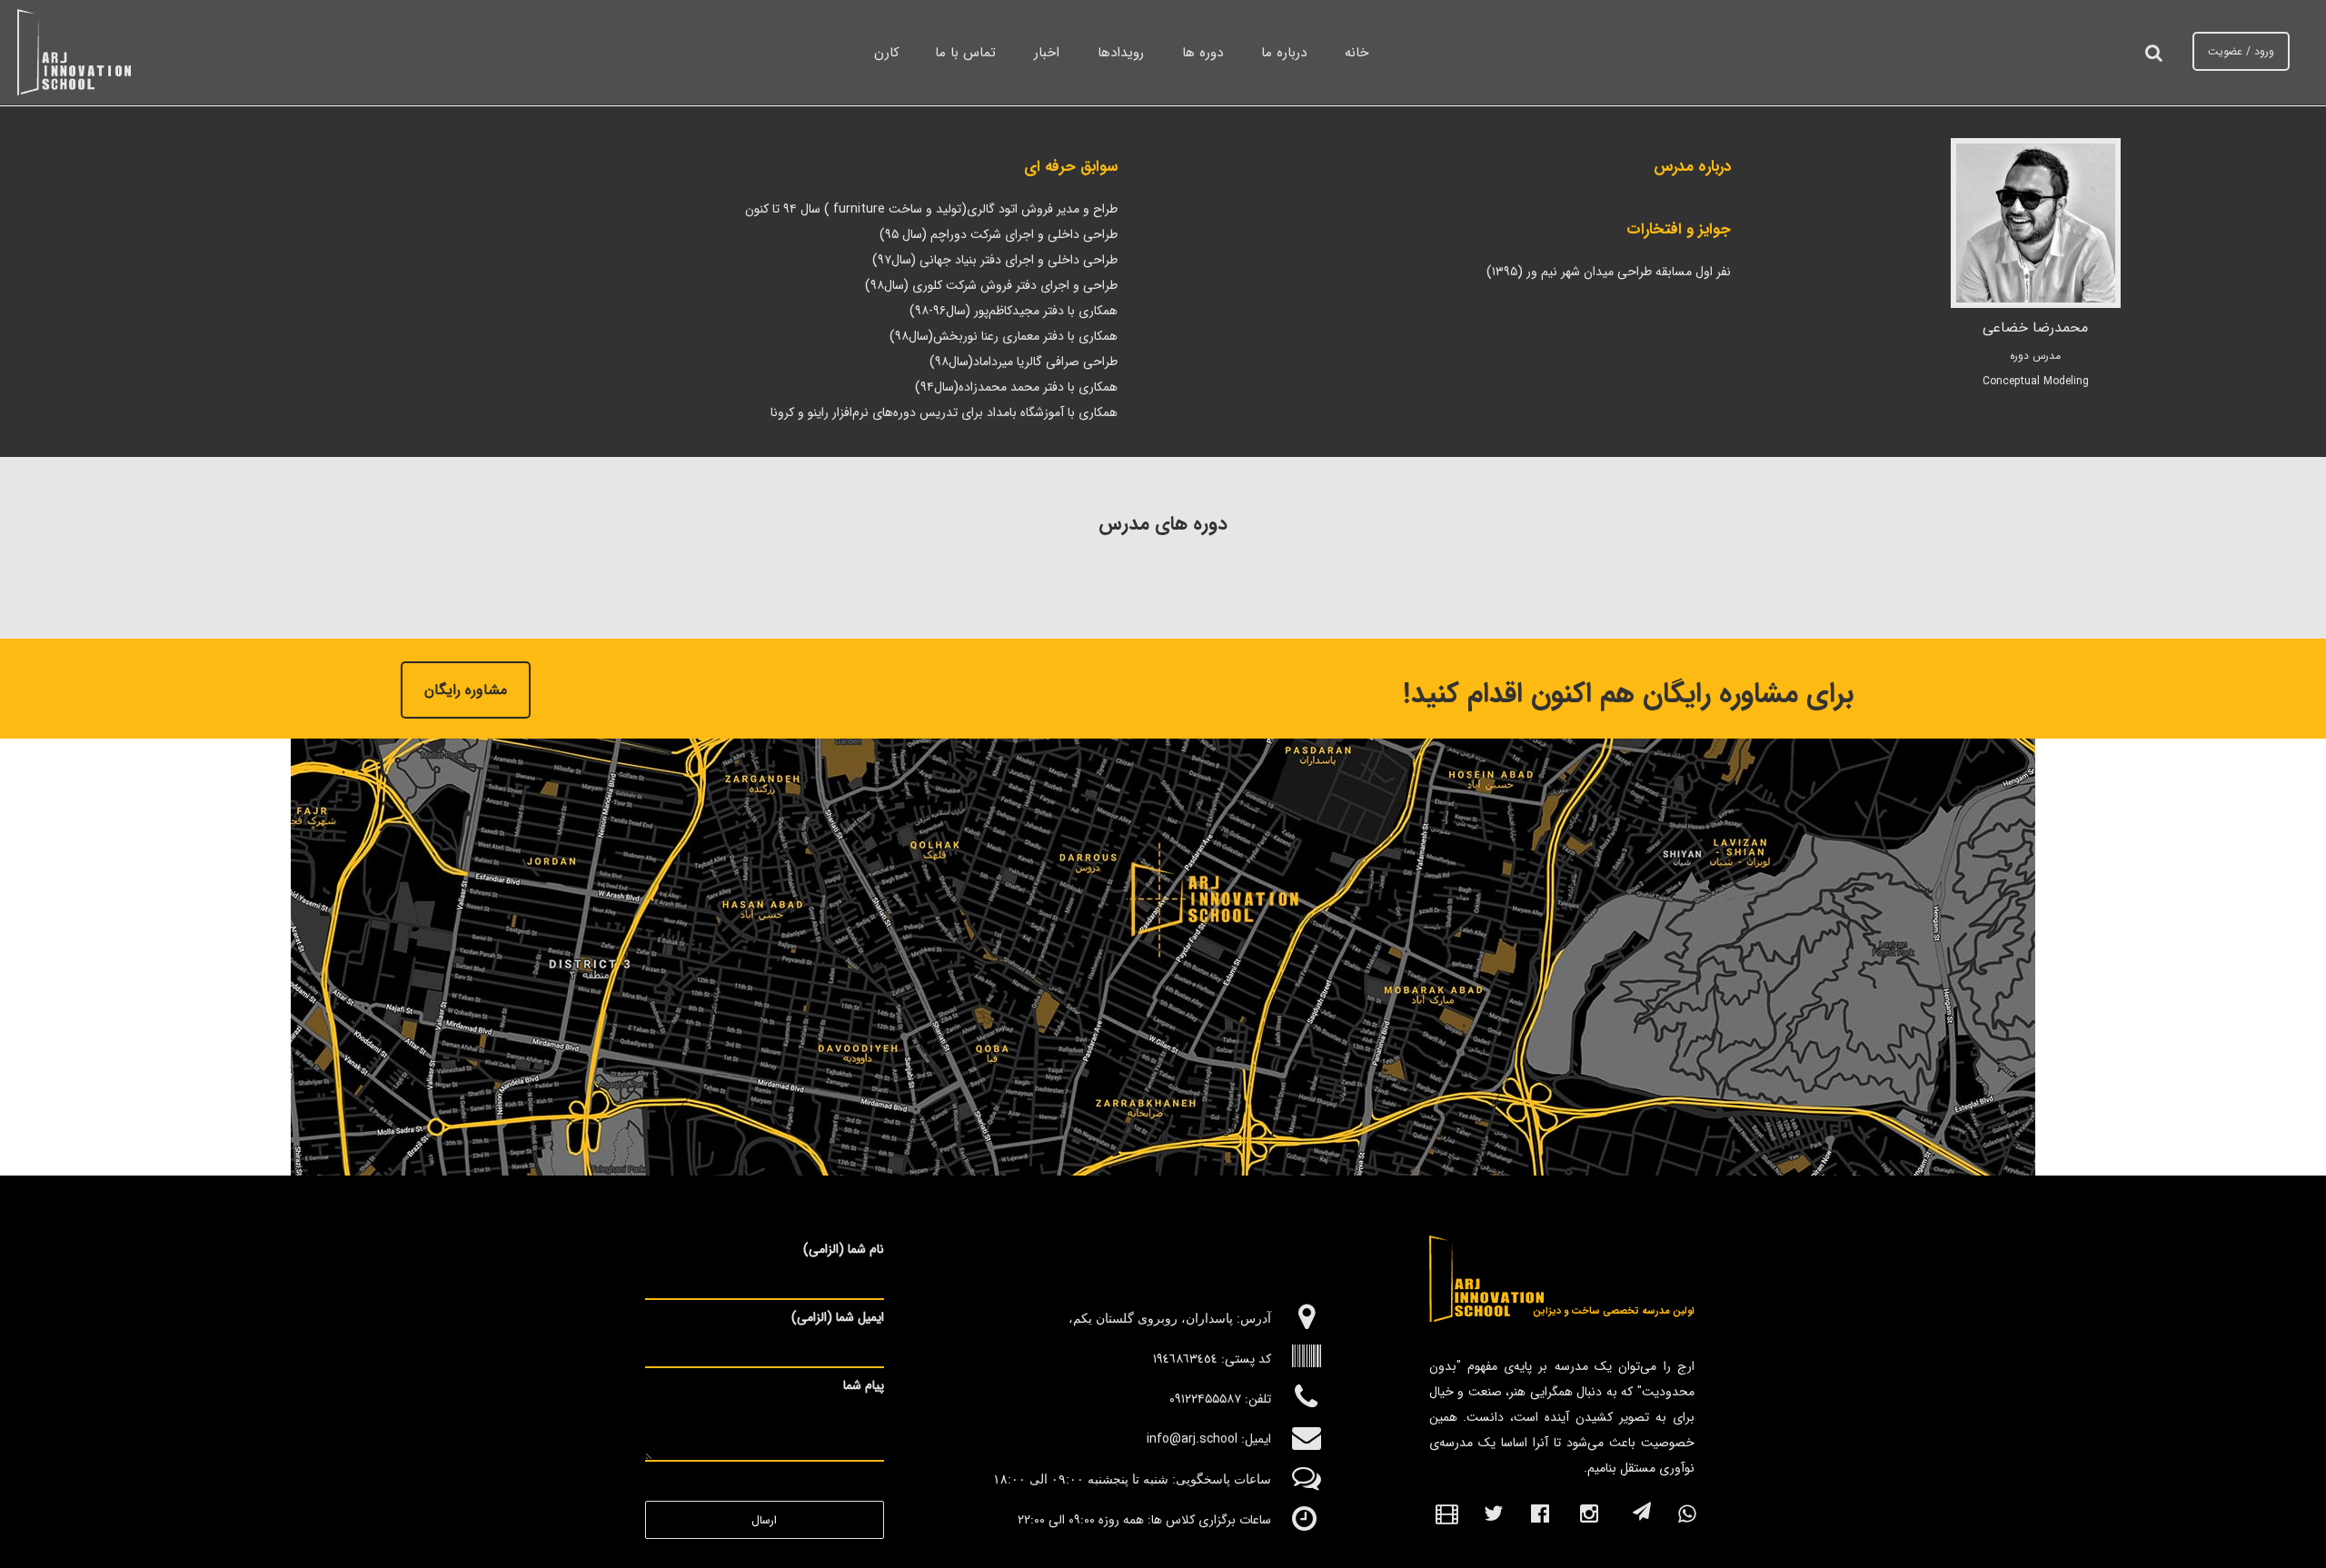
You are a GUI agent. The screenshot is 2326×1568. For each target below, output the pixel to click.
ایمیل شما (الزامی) (838, 1317)
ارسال (764, 1521)
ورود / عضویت (2241, 51)
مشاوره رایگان (466, 690)
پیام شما (864, 1385)
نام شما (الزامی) (844, 1249)
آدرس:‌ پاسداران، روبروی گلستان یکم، (1168, 1318)
